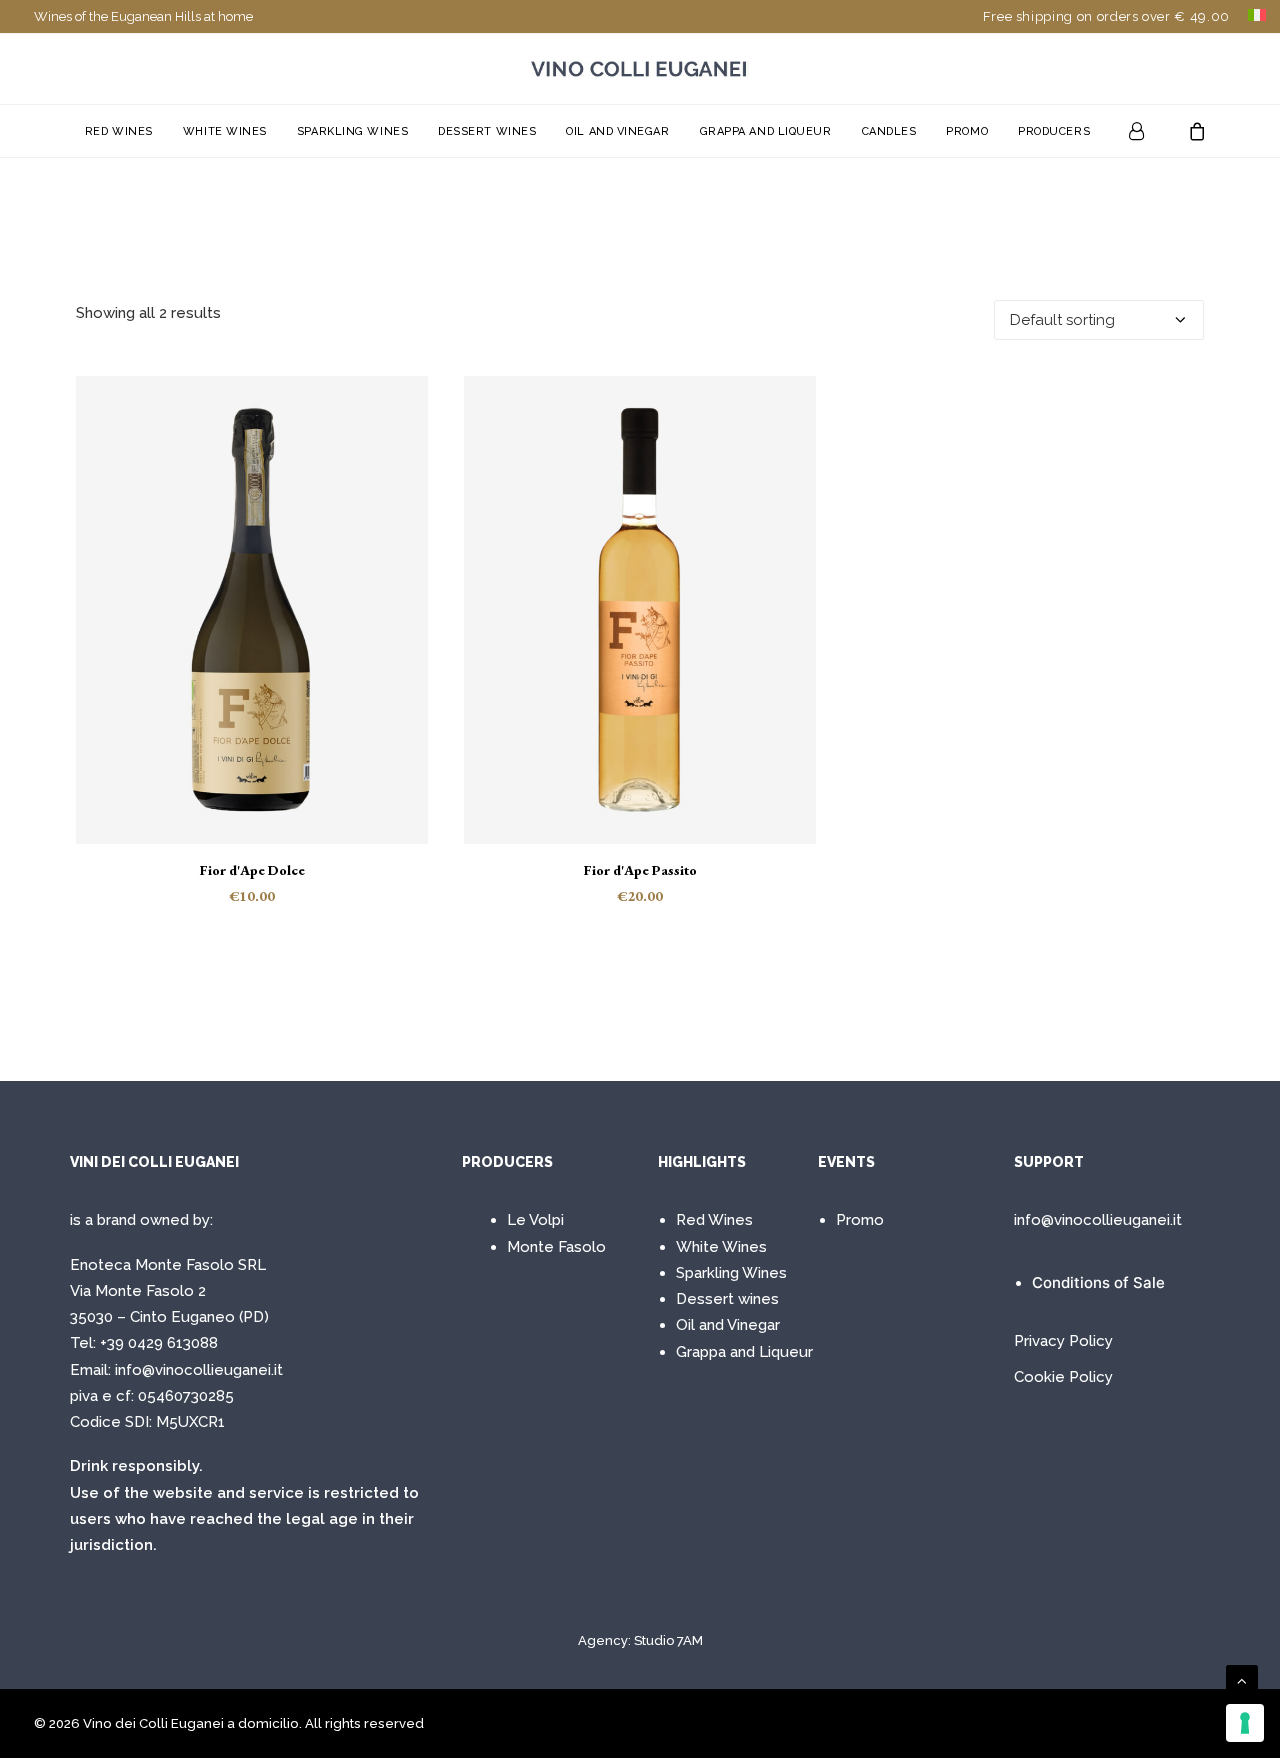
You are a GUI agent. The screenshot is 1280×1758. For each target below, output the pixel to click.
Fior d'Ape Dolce (252, 870)
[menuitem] (1106, 16)
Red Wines (119, 131)
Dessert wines (487, 131)
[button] (252, 610)
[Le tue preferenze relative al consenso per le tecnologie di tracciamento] (1245, 1723)
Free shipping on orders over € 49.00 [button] (1106, 16)
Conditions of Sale (1098, 1282)
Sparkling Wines (352, 131)
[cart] (1191, 131)
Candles (889, 131)
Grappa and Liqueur (766, 131)
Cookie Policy (1063, 1377)
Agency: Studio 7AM (640, 1640)
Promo (967, 131)
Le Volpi (535, 1220)
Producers (1054, 131)
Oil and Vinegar (617, 131)
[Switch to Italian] (1257, 15)
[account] (1150, 131)
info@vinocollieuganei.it (199, 1370)
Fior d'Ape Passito (640, 870)
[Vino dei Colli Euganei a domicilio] (640, 69)
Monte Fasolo (556, 1247)
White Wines (225, 131)
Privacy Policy (1063, 1341)
